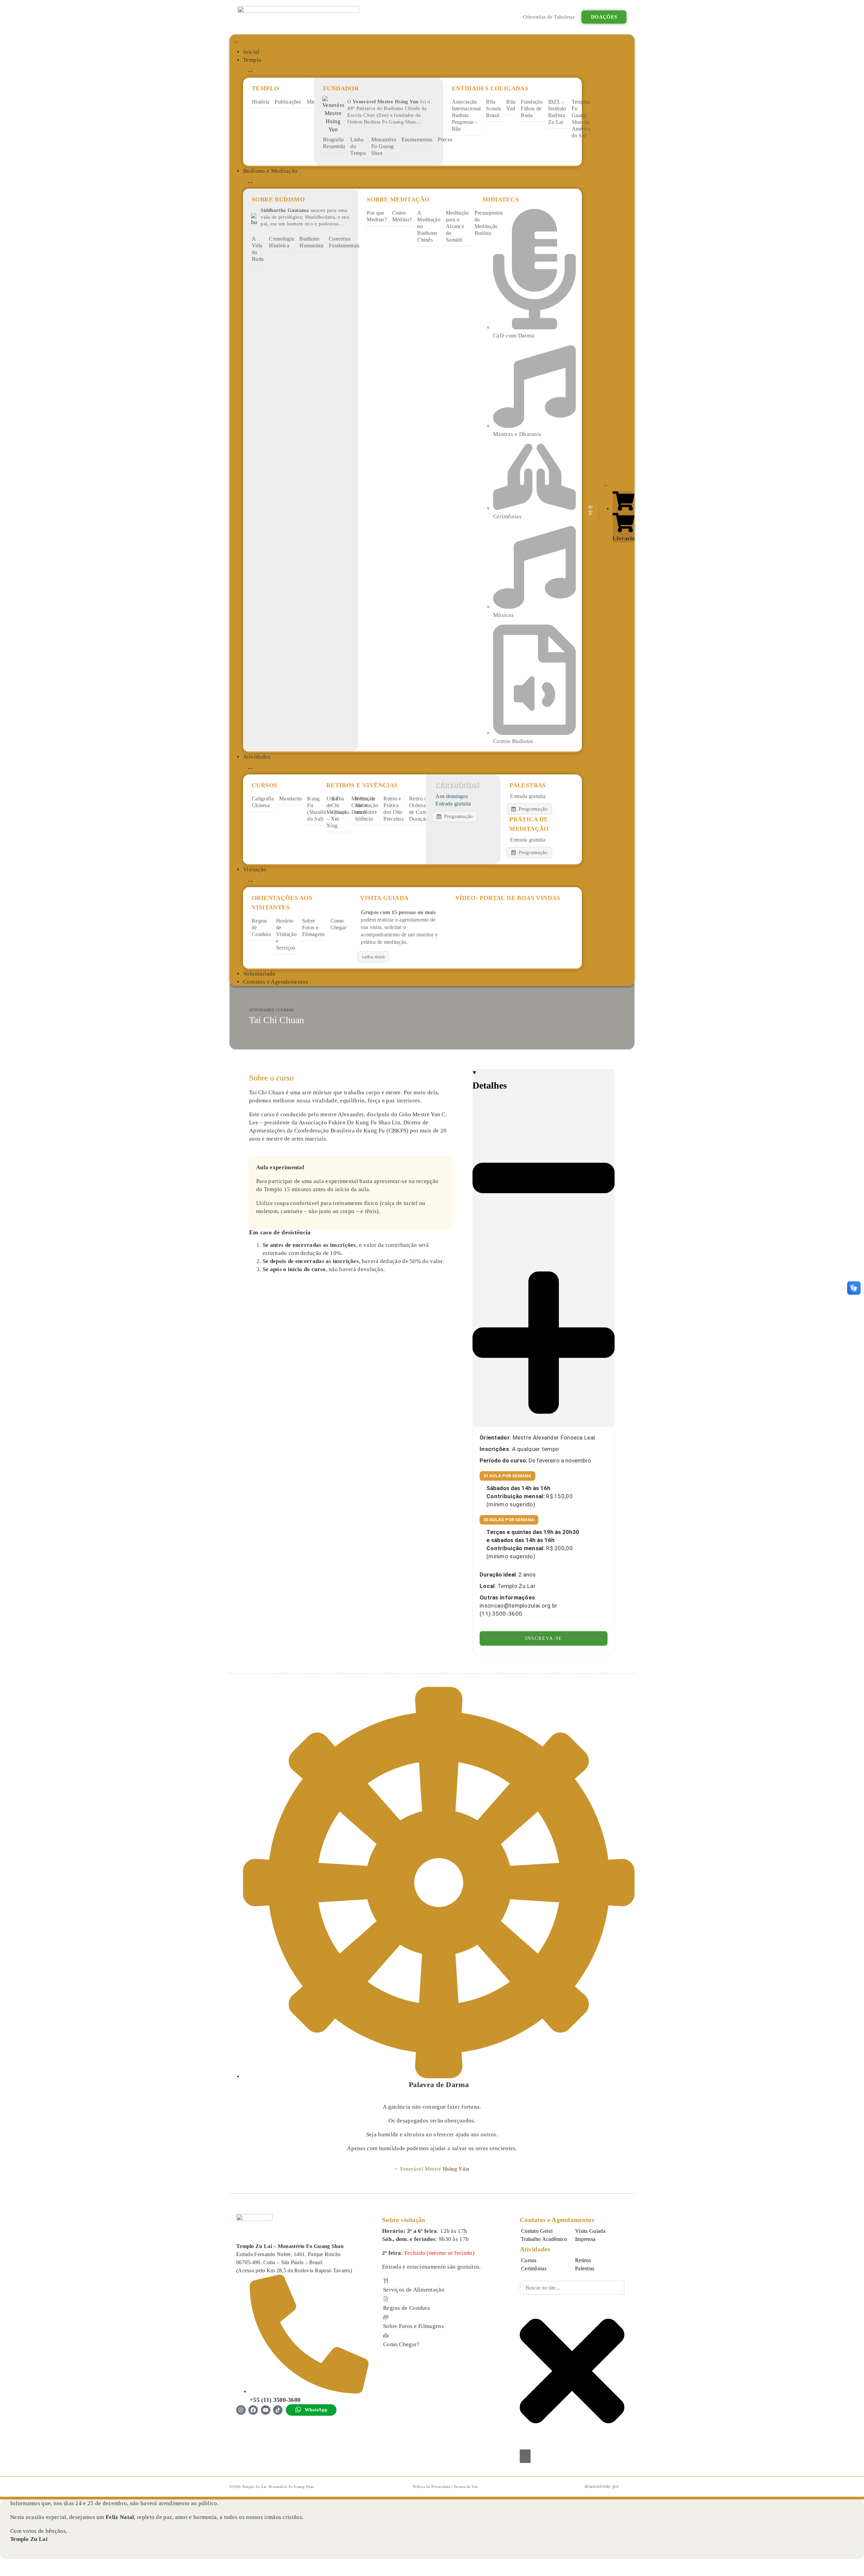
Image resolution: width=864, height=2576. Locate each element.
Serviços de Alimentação (414, 2290)
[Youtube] (266, 2410)
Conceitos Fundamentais (344, 242)
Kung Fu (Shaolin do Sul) (316, 809)
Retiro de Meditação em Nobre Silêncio (367, 809)
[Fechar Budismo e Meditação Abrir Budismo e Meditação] (249, 182)
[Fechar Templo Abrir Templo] (249, 71)
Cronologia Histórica (281, 242)
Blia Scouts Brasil (493, 108)
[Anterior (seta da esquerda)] (5, 2573)
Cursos (286, 1010)
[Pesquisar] (525, 2456)
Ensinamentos (417, 140)
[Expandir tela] (18, 2565)
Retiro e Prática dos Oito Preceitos (394, 809)
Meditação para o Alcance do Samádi (457, 226)
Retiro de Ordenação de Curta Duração (421, 809)
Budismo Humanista (311, 242)
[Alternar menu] (236, 41)
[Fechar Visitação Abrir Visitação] (249, 880)
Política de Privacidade (432, 2487)
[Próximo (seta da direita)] (18, 2573)
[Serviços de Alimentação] (386, 2281)
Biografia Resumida (334, 143)
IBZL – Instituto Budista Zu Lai (557, 112)
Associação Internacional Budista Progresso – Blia (466, 115)
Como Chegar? (401, 2344)
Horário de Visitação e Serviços (286, 934)
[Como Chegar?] (386, 2335)
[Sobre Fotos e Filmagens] (386, 2317)
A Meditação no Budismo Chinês (429, 226)
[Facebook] (253, 2410)
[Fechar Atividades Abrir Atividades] (249, 768)
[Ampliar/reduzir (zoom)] (5, 2565)
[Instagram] (241, 2410)
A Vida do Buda (258, 249)
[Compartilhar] (30, 2565)
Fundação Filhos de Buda (532, 108)
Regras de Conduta (261, 927)
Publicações (288, 102)
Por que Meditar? (377, 216)
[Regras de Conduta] (386, 2299)
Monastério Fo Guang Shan (384, 146)
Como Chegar (339, 924)
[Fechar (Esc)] (42, 2565)
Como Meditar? (402, 216)
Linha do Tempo (358, 146)
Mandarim (290, 799)
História (261, 102)
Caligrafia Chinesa (263, 802)
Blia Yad (511, 105)
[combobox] (572, 2288)
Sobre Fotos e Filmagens (314, 927)
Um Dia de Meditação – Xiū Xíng (338, 812)
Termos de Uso (466, 2487)
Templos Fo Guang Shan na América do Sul (581, 119)
